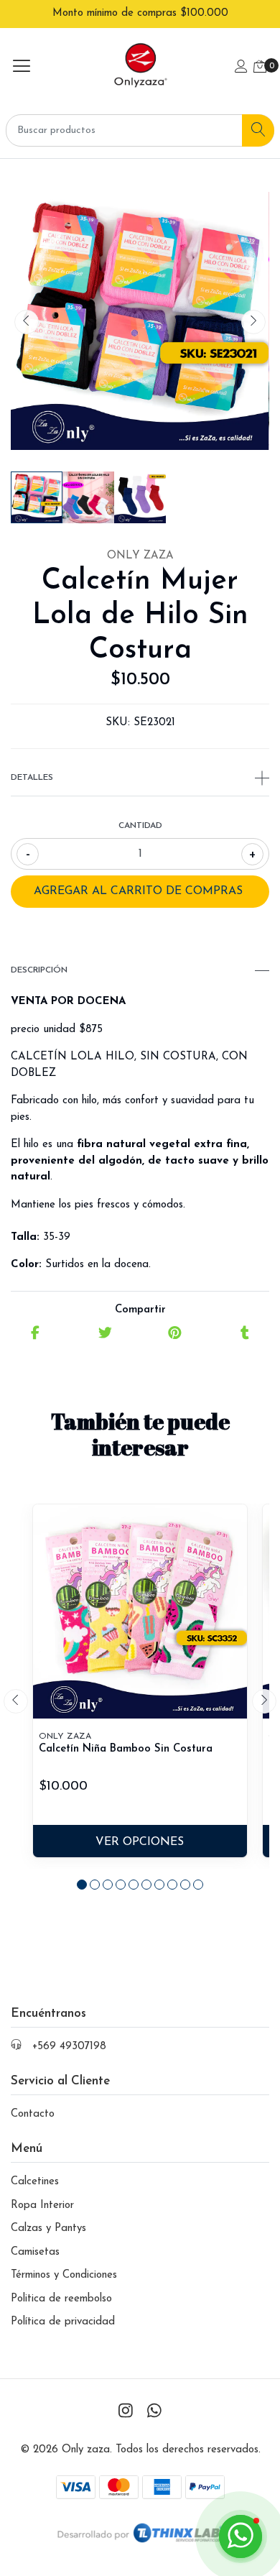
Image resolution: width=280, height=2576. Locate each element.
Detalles (32, 778)
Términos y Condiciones (64, 2275)
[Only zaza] (140, 68)
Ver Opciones (140, 1842)
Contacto (33, 2114)
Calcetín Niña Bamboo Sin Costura (126, 1749)
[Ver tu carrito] (260, 68)
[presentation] (27, 322)
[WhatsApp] (154, 2412)
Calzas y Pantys (48, 2228)
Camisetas (35, 2252)
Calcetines (35, 2182)
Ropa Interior (42, 2205)
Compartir (140, 1310)
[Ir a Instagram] (126, 2412)
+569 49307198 (69, 2047)
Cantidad (140, 826)
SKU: (118, 723)
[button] (82, 1885)
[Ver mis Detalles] (241, 68)
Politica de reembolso (61, 2299)
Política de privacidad (63, 2322)
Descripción (39, 970)
